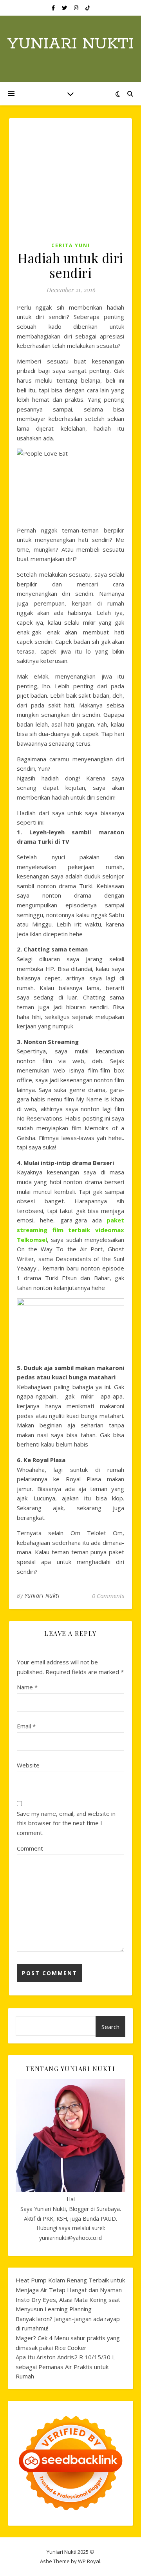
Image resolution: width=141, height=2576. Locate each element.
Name (27, 1687)
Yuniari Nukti (71, 44)
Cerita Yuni (71, 245)
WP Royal (89, 2561)
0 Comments (108, 1596)
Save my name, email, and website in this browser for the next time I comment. (66, 1823)
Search (110, 2027)
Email (26, 1726)
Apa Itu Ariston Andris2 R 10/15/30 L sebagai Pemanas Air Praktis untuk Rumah (65, 2367)
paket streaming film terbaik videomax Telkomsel (70, 1230)
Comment (30, 1848)
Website (28, 1765)
